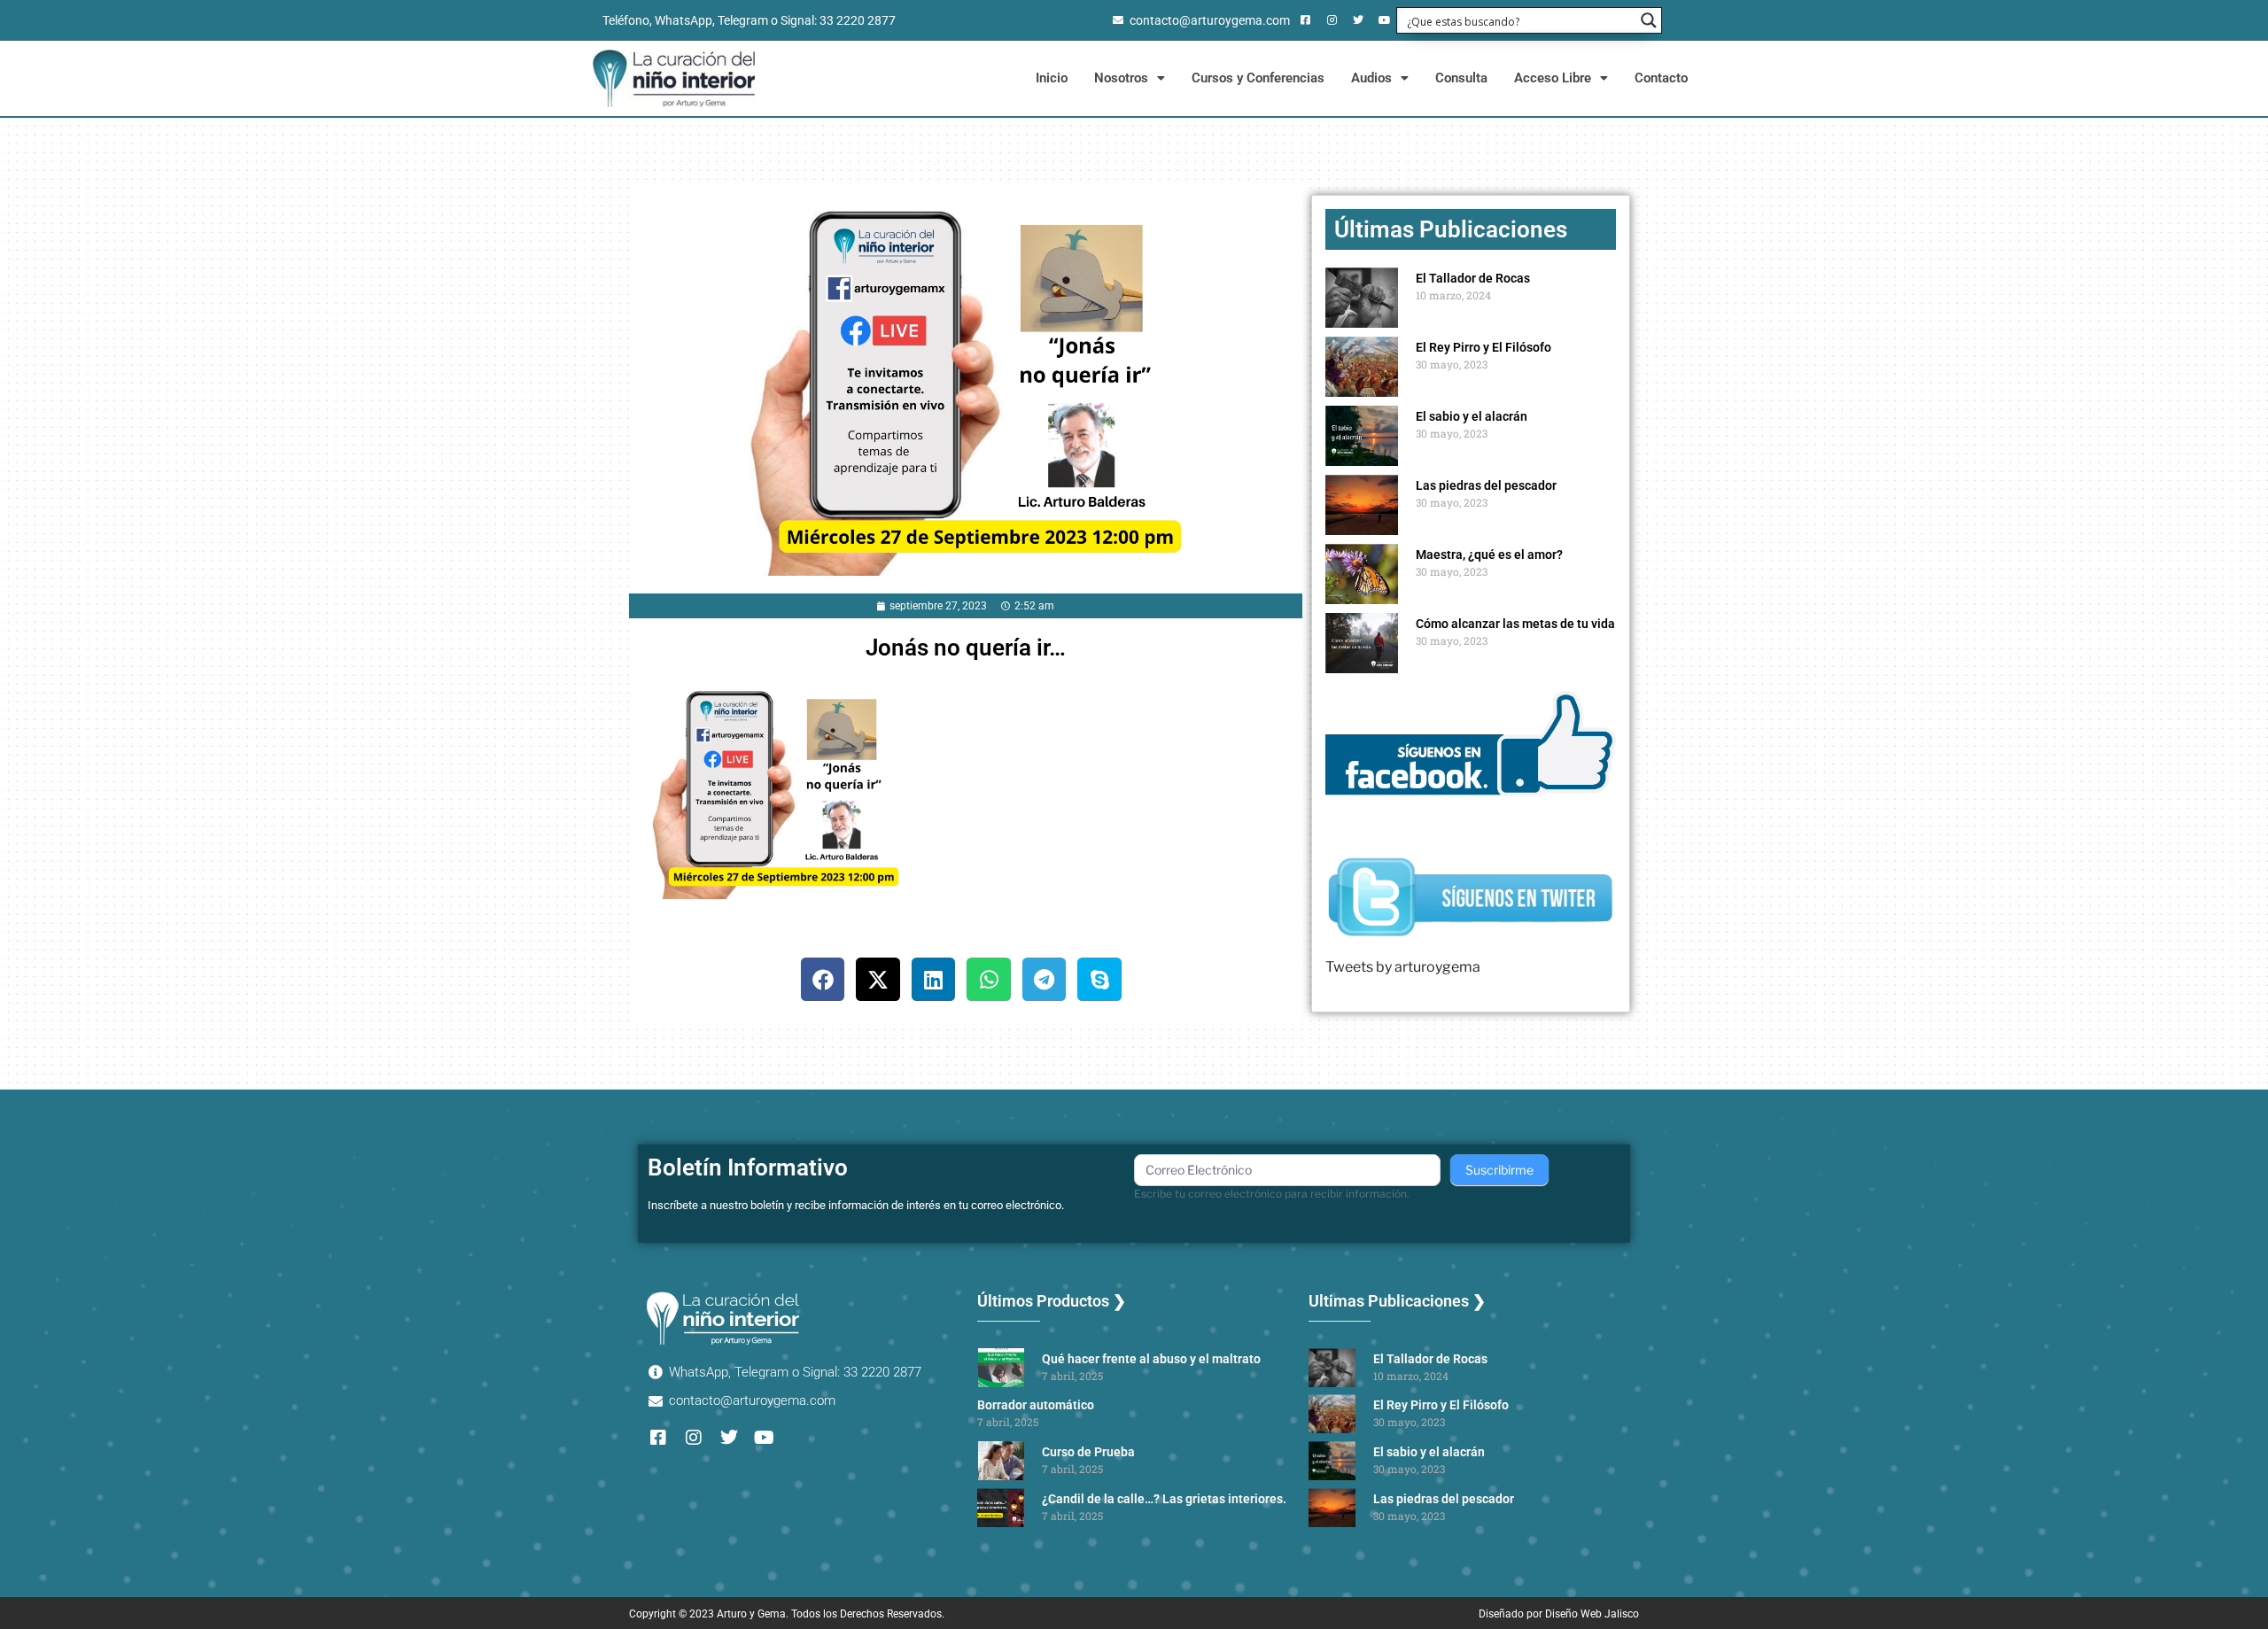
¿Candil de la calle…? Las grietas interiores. (1164, 1499)
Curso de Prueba (1088, 1452)
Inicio (1052, 78)
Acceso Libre (1553, 78)
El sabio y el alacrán (1472, 416)
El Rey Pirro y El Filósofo (1484, 347)
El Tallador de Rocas (1473, 278)
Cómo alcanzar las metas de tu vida (1515, 624)
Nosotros (1121, 78)
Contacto (1661, 78)
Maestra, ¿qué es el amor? (1489, 555)
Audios (1371, 78)
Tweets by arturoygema (1403, 967)
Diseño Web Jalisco (1592, 1614)
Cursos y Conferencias (1258, 78)
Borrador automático (1036, 1405)
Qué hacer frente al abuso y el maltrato (1151, 1359)
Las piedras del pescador (1486, 485)
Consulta (1461, 78)
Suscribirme (1499, 1170)
